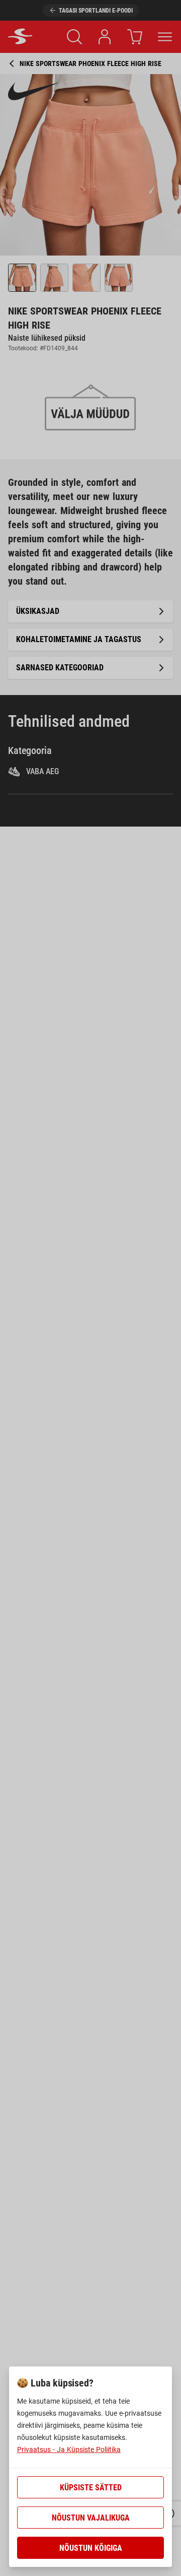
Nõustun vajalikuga (91, 2518)
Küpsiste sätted (91, 2488)
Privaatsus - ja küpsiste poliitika (69, 2449)
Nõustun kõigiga (91, 2548)
